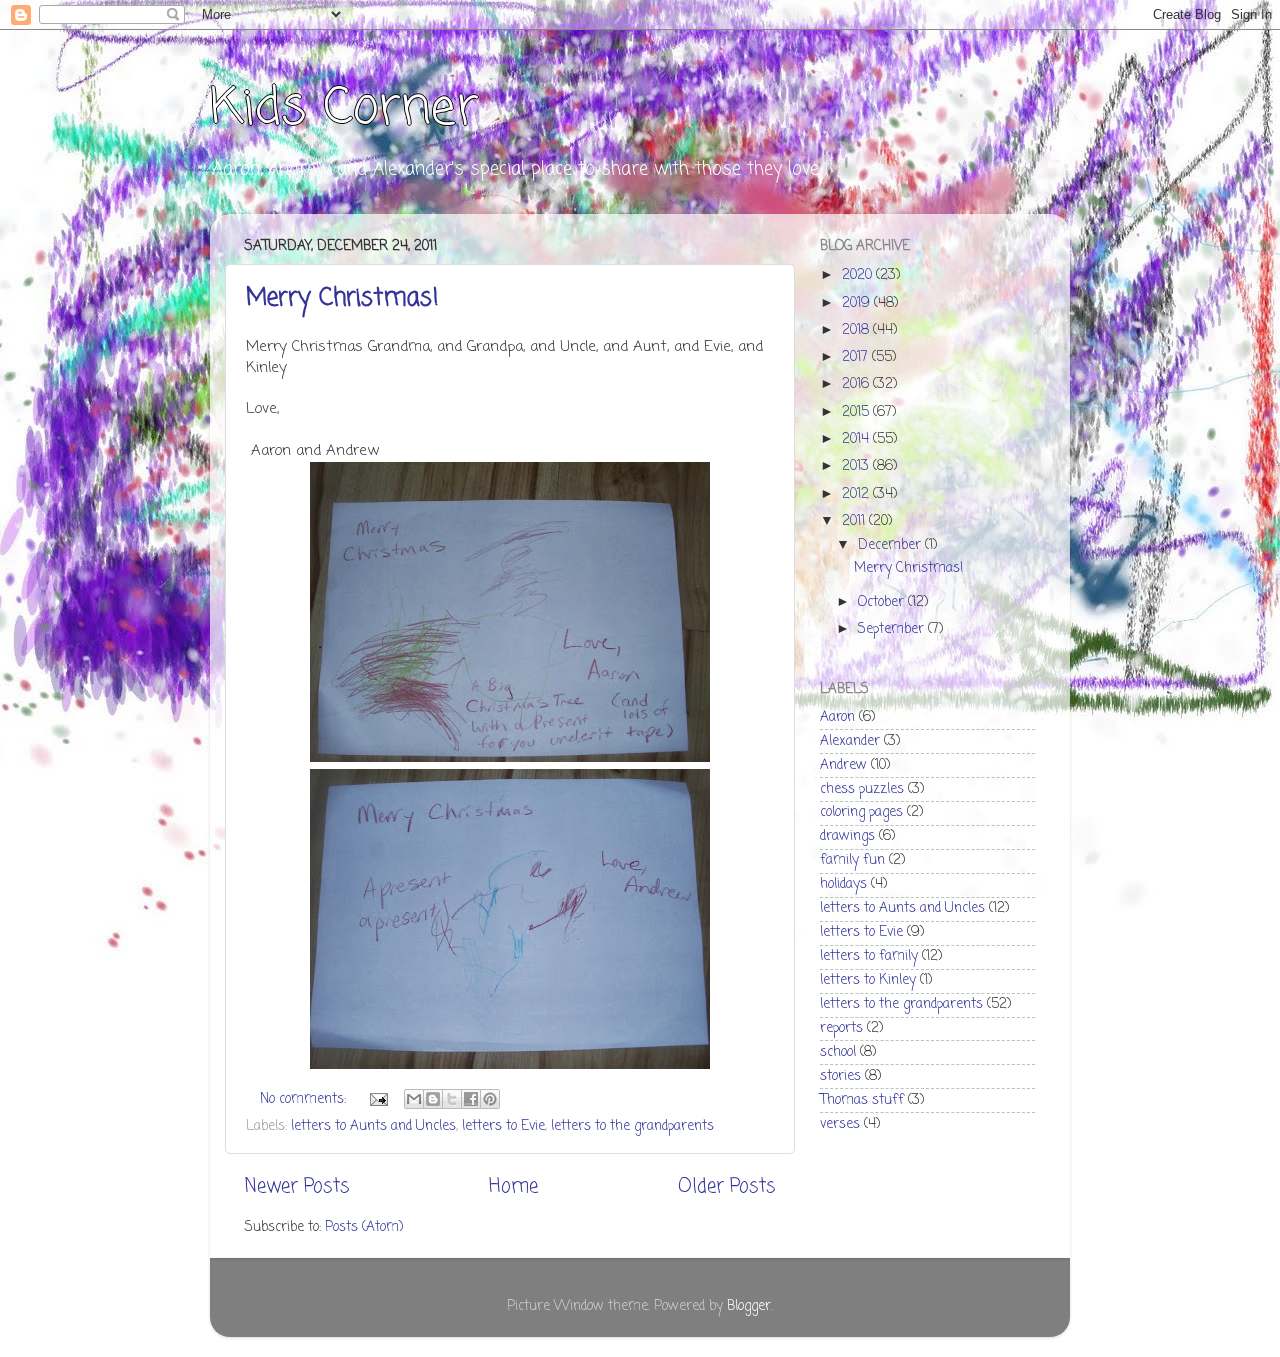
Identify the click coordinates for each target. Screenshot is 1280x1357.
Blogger (749, 1306)
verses (840, 1124)
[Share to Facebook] (471, 1099)
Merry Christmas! (342, 298)
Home (513, 1187)
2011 (855, 521)
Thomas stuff (862, 1100)
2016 (857, 384)
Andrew (843, 765)
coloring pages (861, 812)
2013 (857, 466)
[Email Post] (377, 1099)
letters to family (869, 956)
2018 (857, 330)
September (893, 629)
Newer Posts (297, 1187)
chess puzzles (862, 789)
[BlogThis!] (433, 1099)
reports (841, 1028)
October (883, 602)
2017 (857, 357)
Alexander (850, 741)
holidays (843, 884)
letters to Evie (503, 1126)
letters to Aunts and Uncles (373, 1126)
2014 (857, 439)
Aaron (837, 717)
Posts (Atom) (364, 1227)
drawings (847, 836)
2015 (857, 412)
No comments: (305, 1099)
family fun (852, 860)
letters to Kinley (868, 980)
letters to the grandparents (632, 1126)
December (891, 545)
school (838, 1052)
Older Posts (726, 1187)
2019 (858, 303)
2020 (859, 275)
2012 (857, 494)
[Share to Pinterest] (490, 1099)
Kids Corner (344, 109)
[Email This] (414, 1099)
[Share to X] (452, 1099)
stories (840, 1076)
